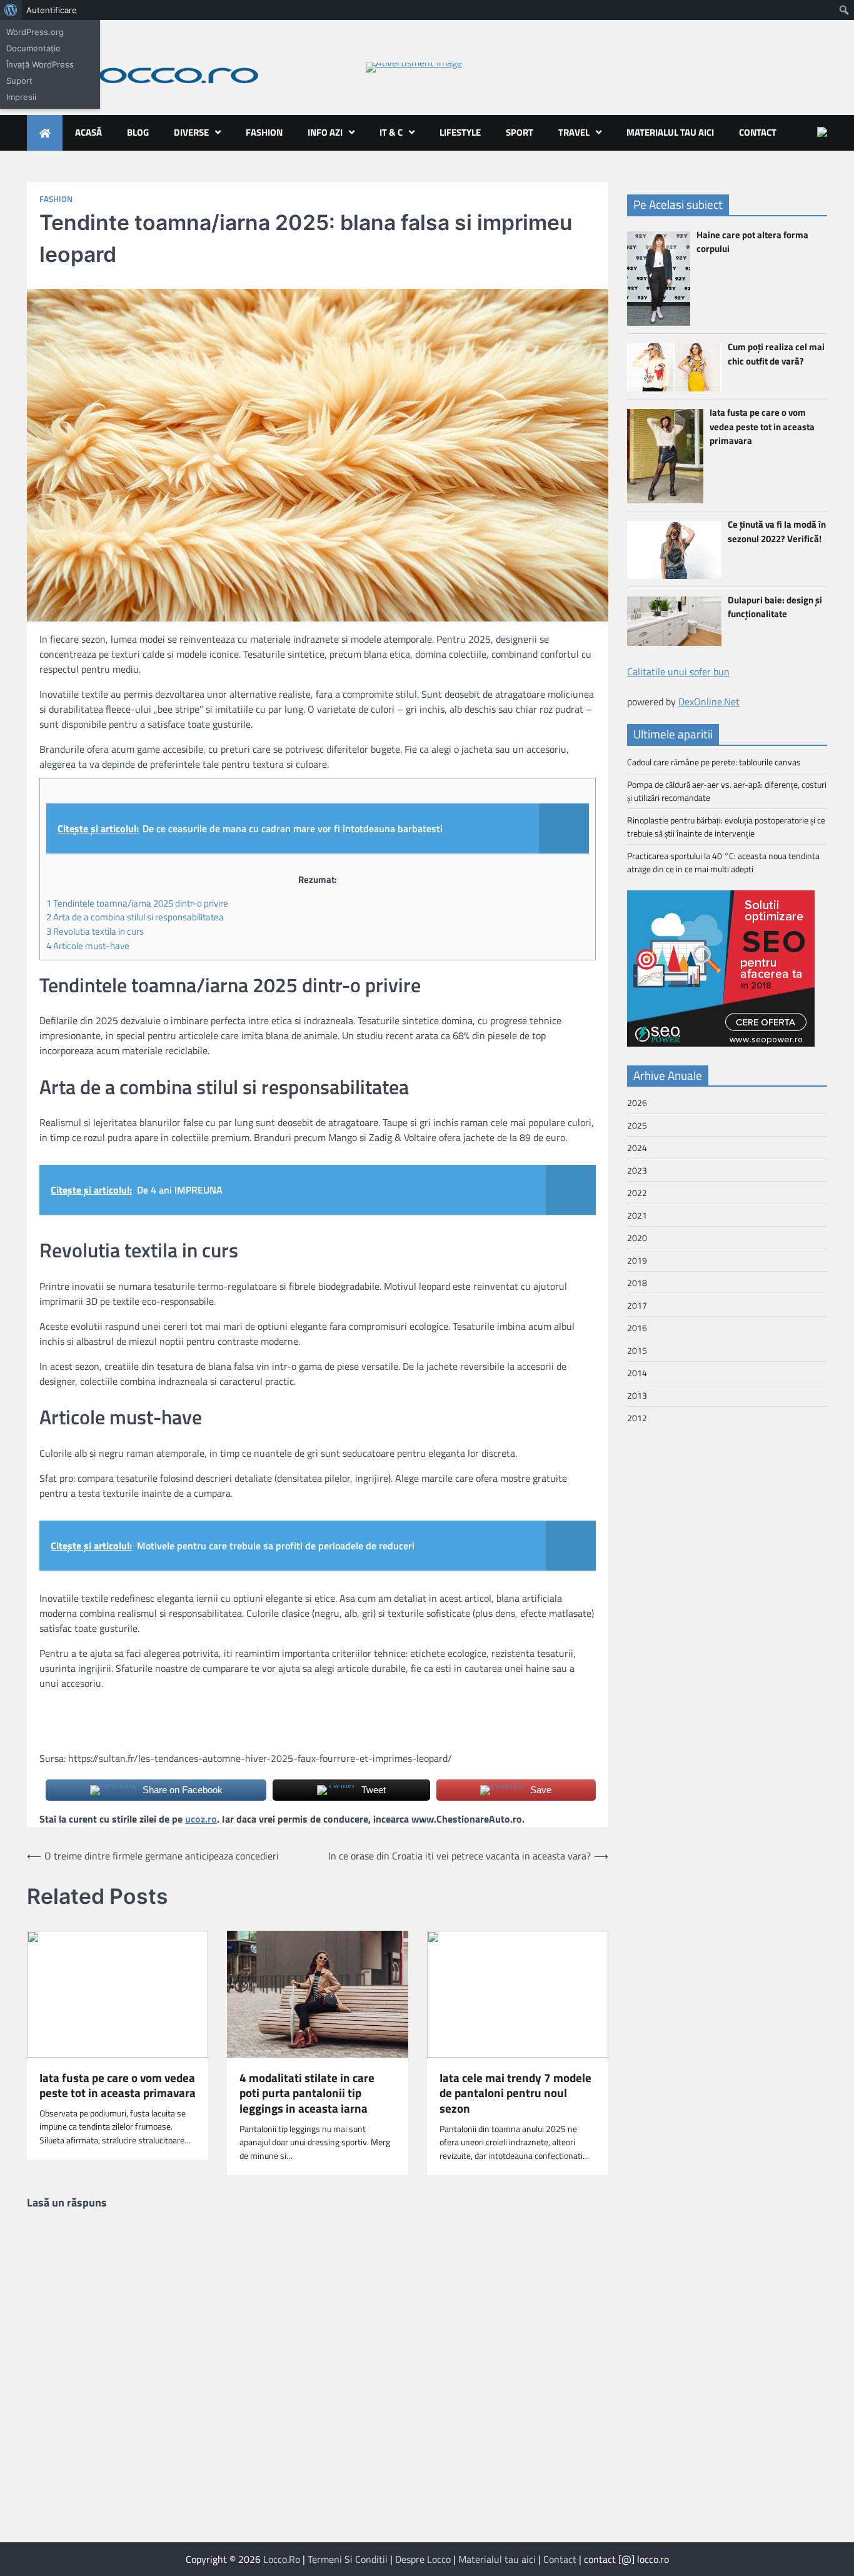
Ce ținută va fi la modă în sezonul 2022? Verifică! (777, 531)
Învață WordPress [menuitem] (40, 64)
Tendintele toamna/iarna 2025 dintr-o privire (137, 903)
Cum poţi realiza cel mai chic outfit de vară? (776, 354)
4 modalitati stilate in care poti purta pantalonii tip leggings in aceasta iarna (307, 2093)
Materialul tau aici (670, 132)
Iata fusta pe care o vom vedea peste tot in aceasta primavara (118, 2086)
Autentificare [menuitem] (52, 10)
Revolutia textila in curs (95, 931)
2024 (637, 1148)
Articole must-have (88, 946)
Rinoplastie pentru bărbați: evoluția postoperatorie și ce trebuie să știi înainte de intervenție (726, 827)
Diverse (191, 132)
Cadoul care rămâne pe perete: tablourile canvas (714, 762)
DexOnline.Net (709, 702)
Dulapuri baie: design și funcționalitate (775, 607)
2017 (637, 1305)
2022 (637, 1193)
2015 (637, 1350)
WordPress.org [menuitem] (35, 32)
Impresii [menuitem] (21, 97)
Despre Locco (423, 2559)
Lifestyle (460, 132)
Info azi (325, 132)
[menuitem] (11, 10)
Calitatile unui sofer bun (678, 672)
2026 (637, 1103)
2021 (637, 1215)
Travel (574, 132)
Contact (758, 132)
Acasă (88, 132)
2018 (637, 1283)
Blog (138, 132)
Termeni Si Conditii (348, 2559)
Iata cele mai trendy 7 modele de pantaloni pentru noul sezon (515, 2093)
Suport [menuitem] (19, 81)
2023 (637, 1170)
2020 (637, 1238)
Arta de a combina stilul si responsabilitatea (135, 917)
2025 (637, 1125)
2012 (637, 1418)
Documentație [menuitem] (33, 48)
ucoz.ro (201, 1819)
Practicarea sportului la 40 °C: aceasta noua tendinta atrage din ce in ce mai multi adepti (723, 862)
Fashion (264, 132)
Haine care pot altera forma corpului (752, 242)
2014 (637, 1373)
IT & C (391, 132)
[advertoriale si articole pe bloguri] (721, 1043)
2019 (637, 1260)
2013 (637, 1395)
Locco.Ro (282, 2559)
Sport (520, 132)
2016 (637, 1328)
